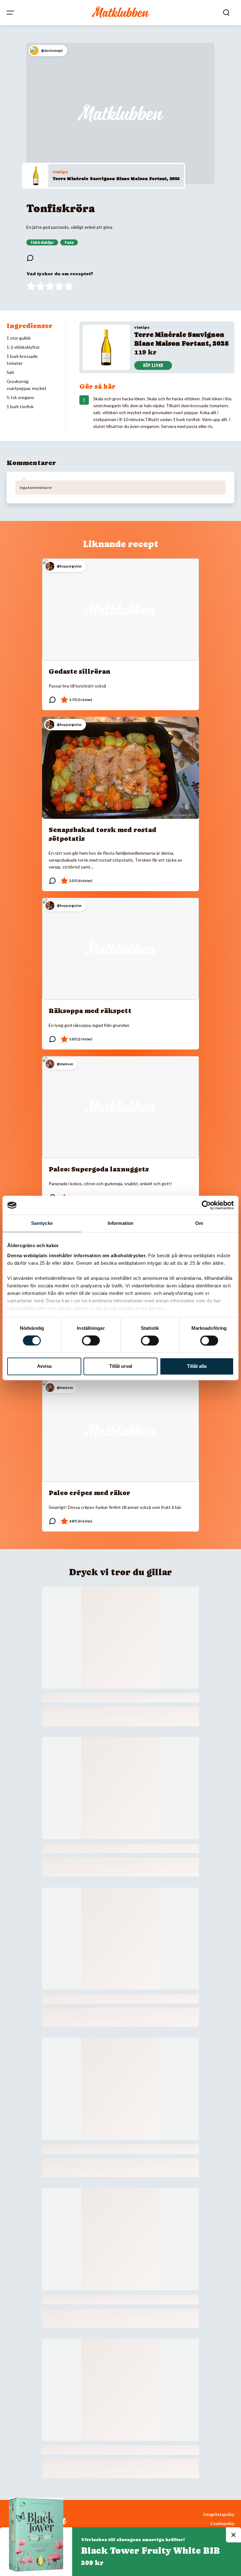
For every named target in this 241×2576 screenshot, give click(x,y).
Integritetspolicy (219, 2515)
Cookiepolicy (222, 2524)
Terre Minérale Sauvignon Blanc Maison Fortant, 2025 (116, 178)
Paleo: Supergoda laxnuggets (99, 1169)
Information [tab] (120, 1223)
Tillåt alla (197, 1366)
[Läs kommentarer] (30, 258)
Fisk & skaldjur (42, 243)
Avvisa (44, 1366)
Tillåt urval (121, 1366)
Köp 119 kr (153, 365)
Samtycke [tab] (42, 1223)
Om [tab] (199, 1223)
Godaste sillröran (80, 671)
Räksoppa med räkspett (90, 1011)
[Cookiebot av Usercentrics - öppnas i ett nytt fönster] (206, 1205)
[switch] (91, 1340)
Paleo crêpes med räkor (89, 1493)
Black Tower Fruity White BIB (150, 2551)
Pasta (69, 243)
